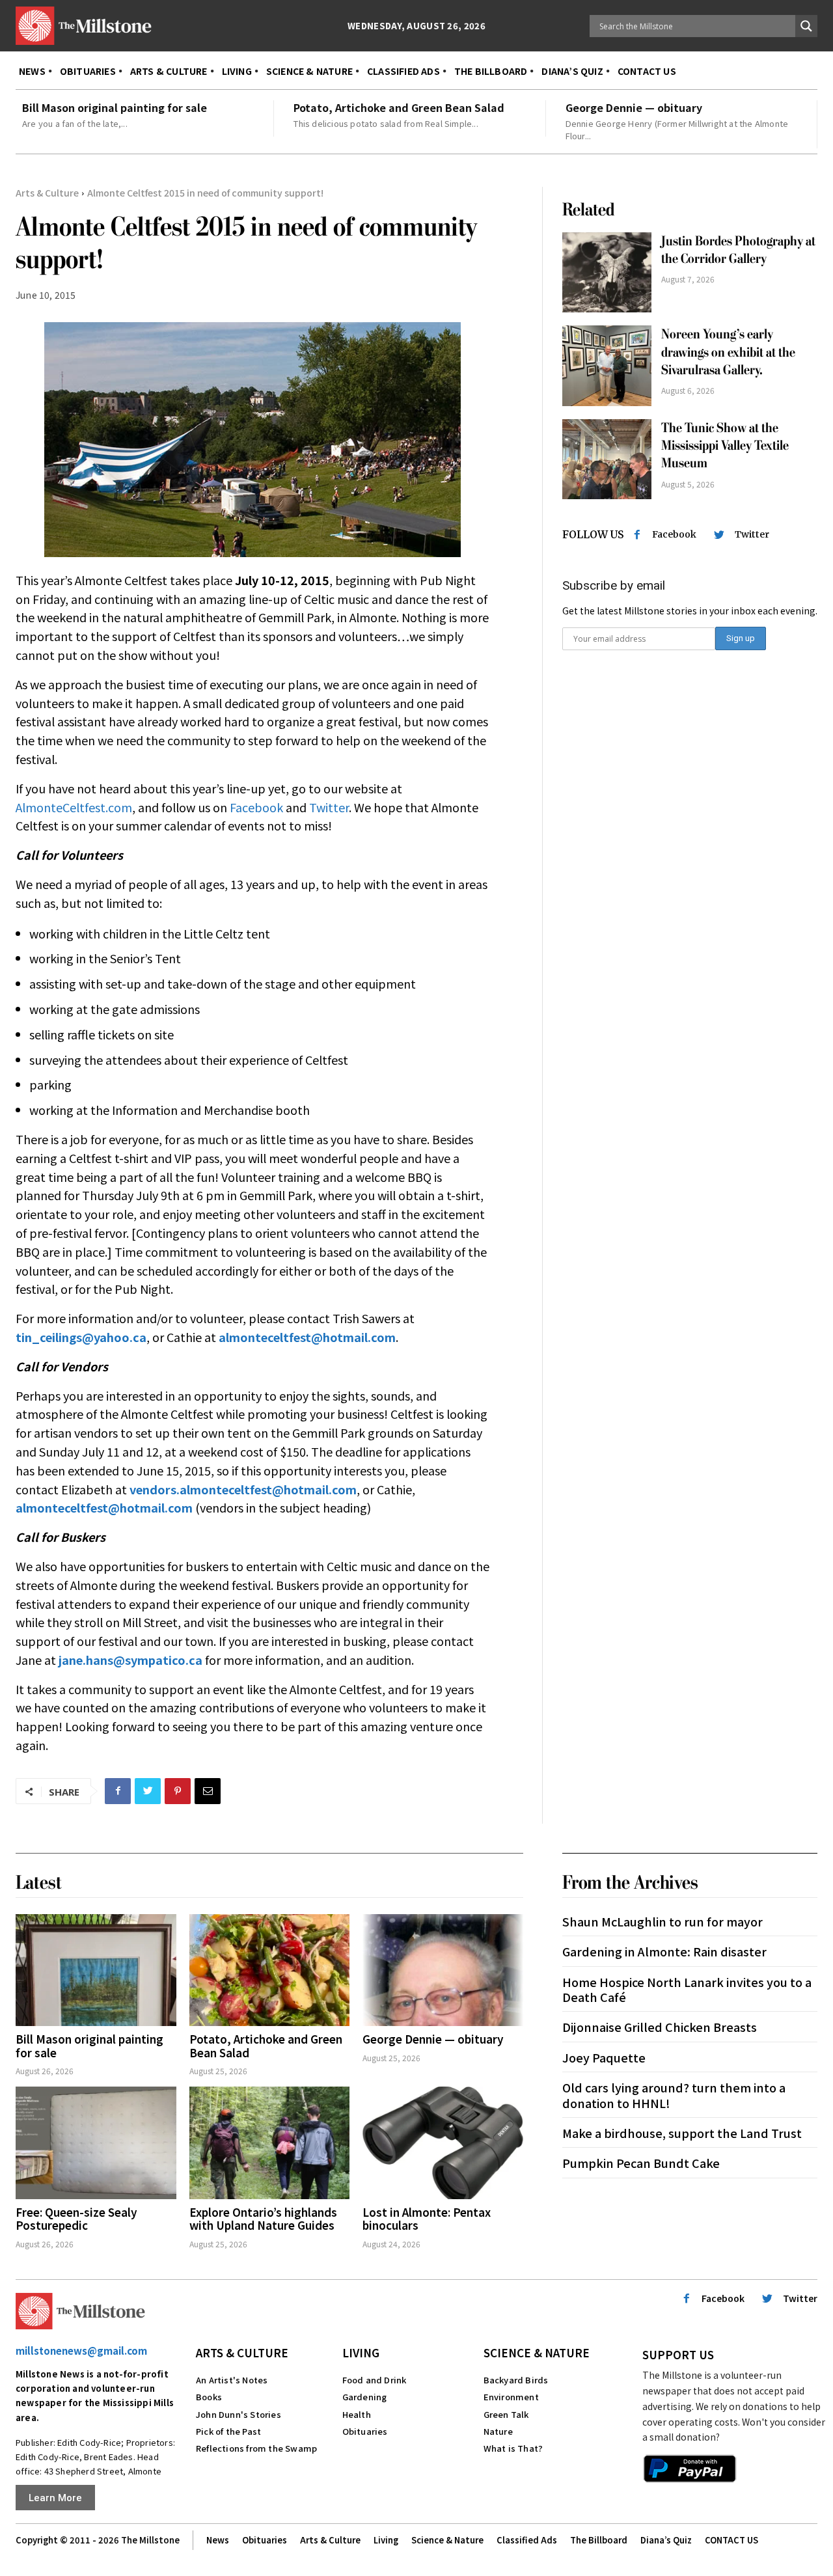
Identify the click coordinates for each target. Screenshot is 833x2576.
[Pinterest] (178, 1791)
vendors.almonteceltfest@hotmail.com (243, 1489)
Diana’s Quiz (666, 2540)
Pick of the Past (228, 2431)
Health (357, 2414)
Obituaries (365, 2431)
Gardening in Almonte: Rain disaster (666, 1951)
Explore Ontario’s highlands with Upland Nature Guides (263, 2218)
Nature (498, 2431)
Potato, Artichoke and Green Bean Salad (399, 107)
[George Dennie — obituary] (443, 1970)
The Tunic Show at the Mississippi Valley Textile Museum (725, 446)
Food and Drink (375, 2380)
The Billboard (599, 2540)
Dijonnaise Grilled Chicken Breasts (660, 2027)
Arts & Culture (47, 193)
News (218, 2540)
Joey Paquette (604, 2057)
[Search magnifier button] (806, 26)
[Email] (208, 1791)
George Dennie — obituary (634, 107)
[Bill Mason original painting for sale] (96, 1970)
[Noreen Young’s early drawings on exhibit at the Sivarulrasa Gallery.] (607, 366)
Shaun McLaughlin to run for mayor (662, 1921)
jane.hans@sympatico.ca (130, 1660)
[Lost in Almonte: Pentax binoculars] (443, 2143)
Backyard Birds (516, 2380)
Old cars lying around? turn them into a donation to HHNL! (674, 2095)
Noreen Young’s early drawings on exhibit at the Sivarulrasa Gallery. (728, 352)
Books (209, 2397)
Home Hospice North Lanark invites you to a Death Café (687, 1989)
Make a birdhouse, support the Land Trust (682, 2133)
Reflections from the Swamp (256, 2448)
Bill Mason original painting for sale (115, 107)
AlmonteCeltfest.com (74, 807)
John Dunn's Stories (239, 2414)
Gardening (365, 2397)
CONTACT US (731, 2540)
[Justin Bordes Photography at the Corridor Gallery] (607, 273)
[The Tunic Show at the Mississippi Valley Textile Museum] (607, 459)
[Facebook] (118, 1791)
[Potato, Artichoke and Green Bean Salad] (270, 1970)
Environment (511, 2397)
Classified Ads (527, 2540)
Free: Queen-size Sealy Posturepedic (76, 2218)
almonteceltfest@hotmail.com (104, 1507)
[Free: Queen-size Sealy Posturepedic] (96, 2143)
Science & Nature (537, 2352)
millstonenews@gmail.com (81, 2350)
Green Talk (506, 2414)
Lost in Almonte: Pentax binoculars (427, 2218)
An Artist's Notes (232, 2380)
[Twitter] (148, 1791)
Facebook (256, 807)
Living (361, 2352)
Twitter (329, 807)
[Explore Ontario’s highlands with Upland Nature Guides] (270, 2143)
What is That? (513, 2448)
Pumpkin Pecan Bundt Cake (641, 2163)
